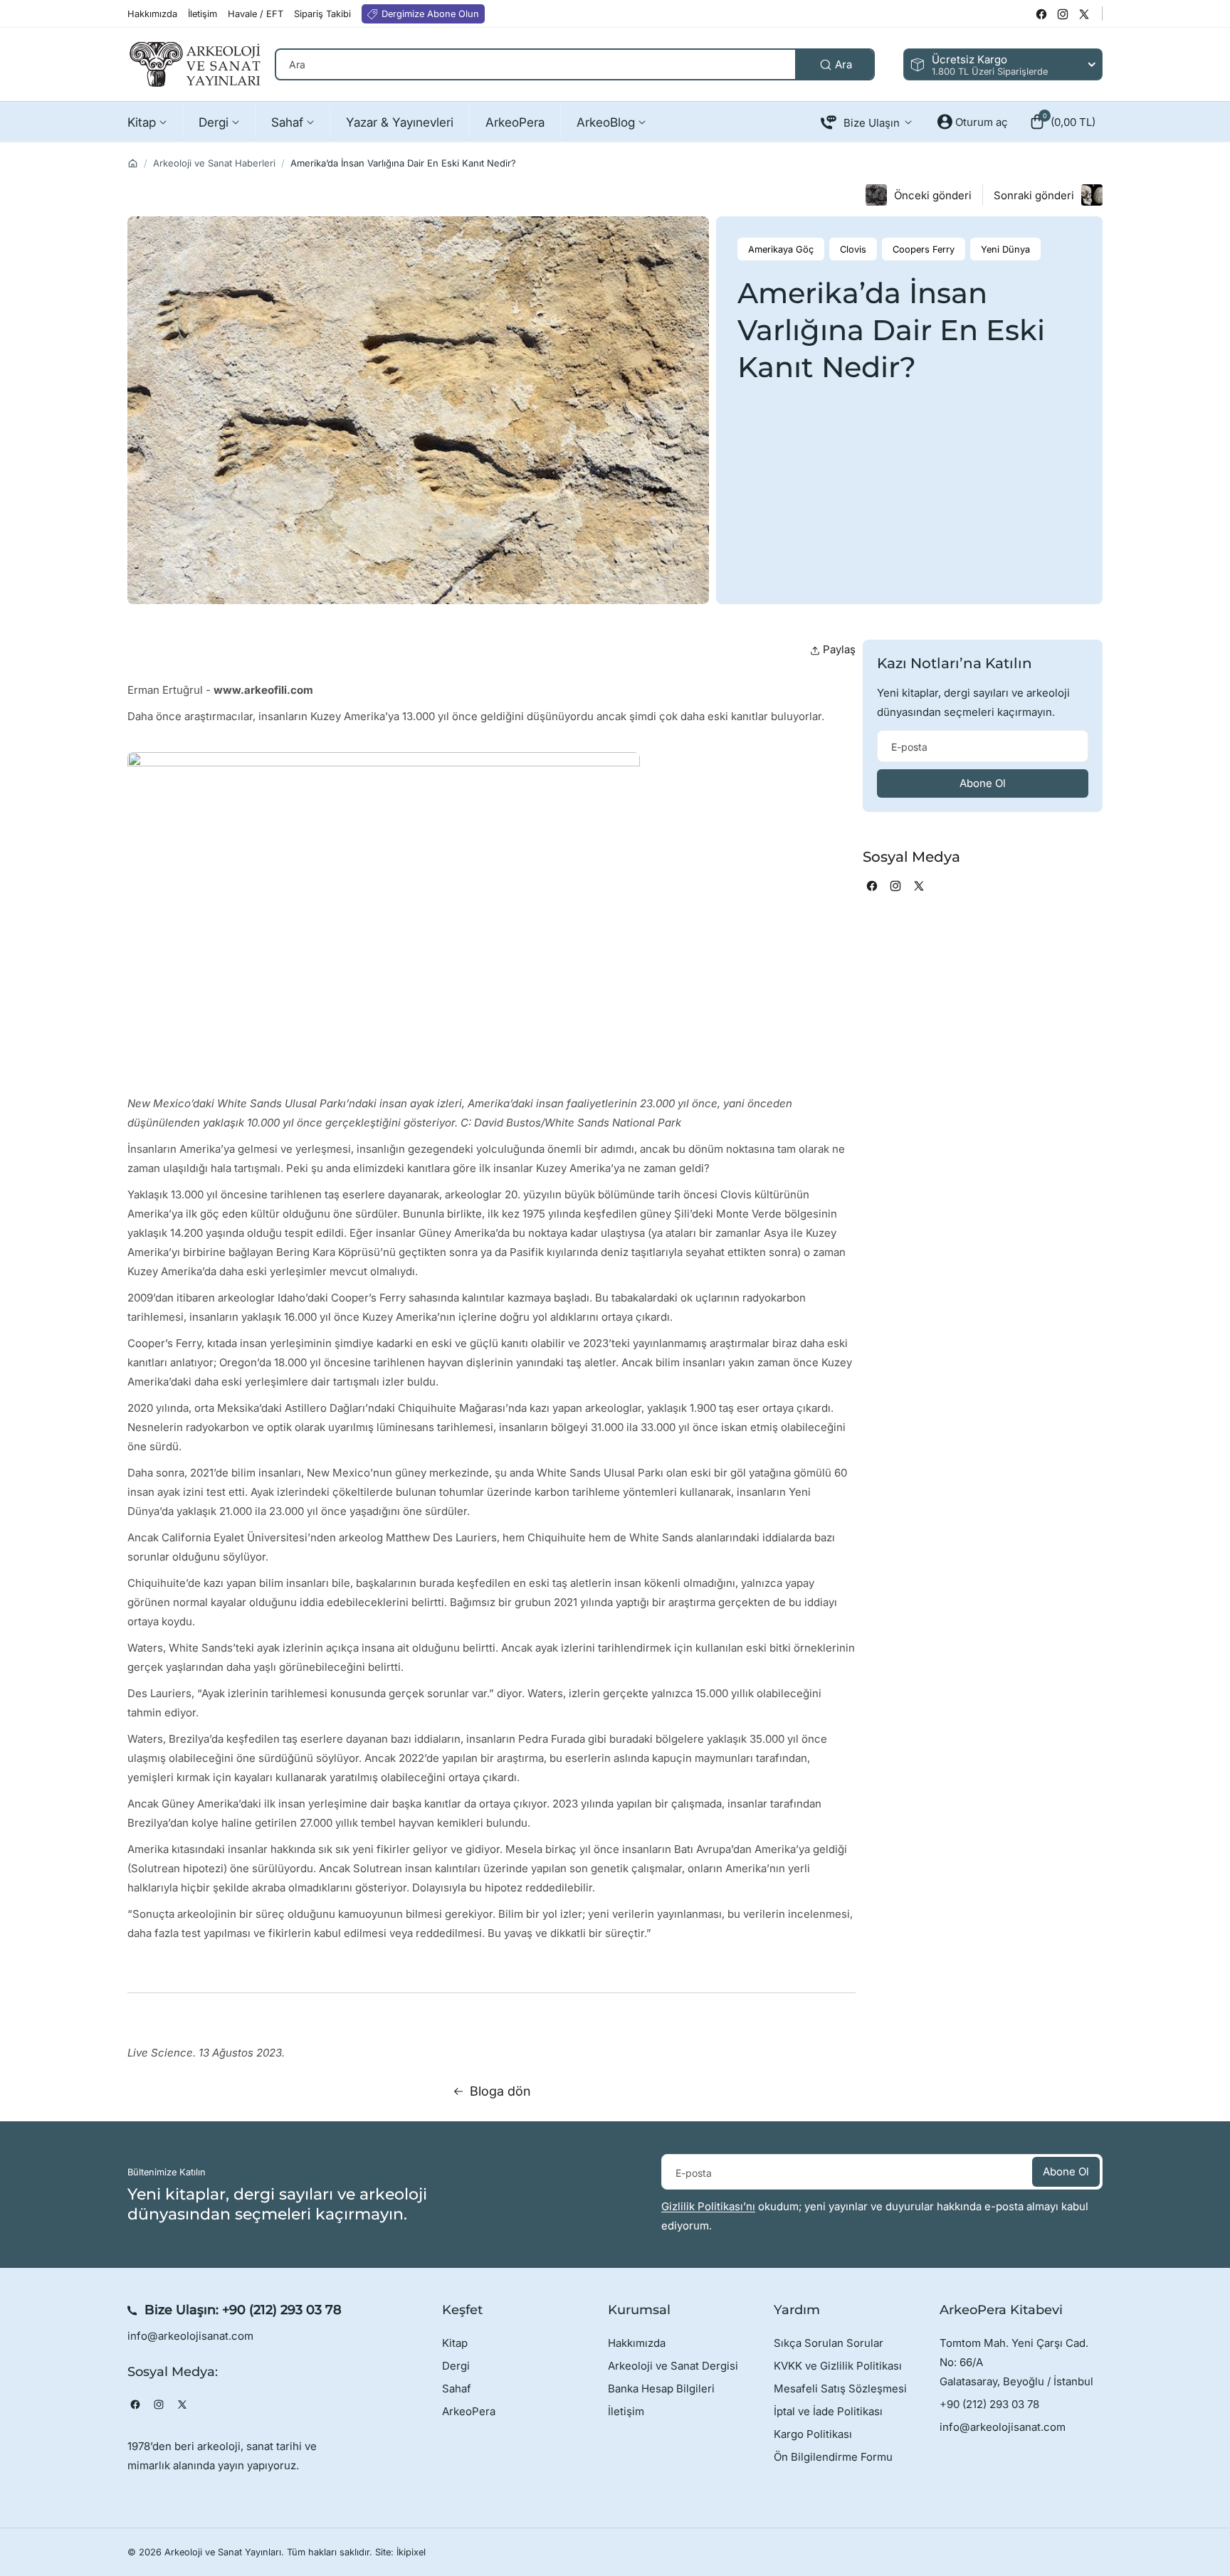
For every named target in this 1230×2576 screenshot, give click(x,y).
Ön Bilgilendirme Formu (833, 2457)
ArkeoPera (469, 2411)
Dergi (456, 2366)
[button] (1062, 122)
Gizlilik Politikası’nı (708, 2206)
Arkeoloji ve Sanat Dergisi (673, 2366)
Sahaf (457, 2388)
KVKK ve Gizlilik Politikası (838, 2366)
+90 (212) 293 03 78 (282, 2310)
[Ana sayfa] (133, 163)
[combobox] (575, 64)
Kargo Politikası (813, 2434)
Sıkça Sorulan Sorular (829, 2343)
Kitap (455, 2343)
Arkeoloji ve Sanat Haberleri (214, 163)
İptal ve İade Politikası (828, 2411)
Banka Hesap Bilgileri (661, 2388)
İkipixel (411, 2552)
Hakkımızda (637, 2343)
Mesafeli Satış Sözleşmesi (840, 2388)
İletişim (626, 2411)
